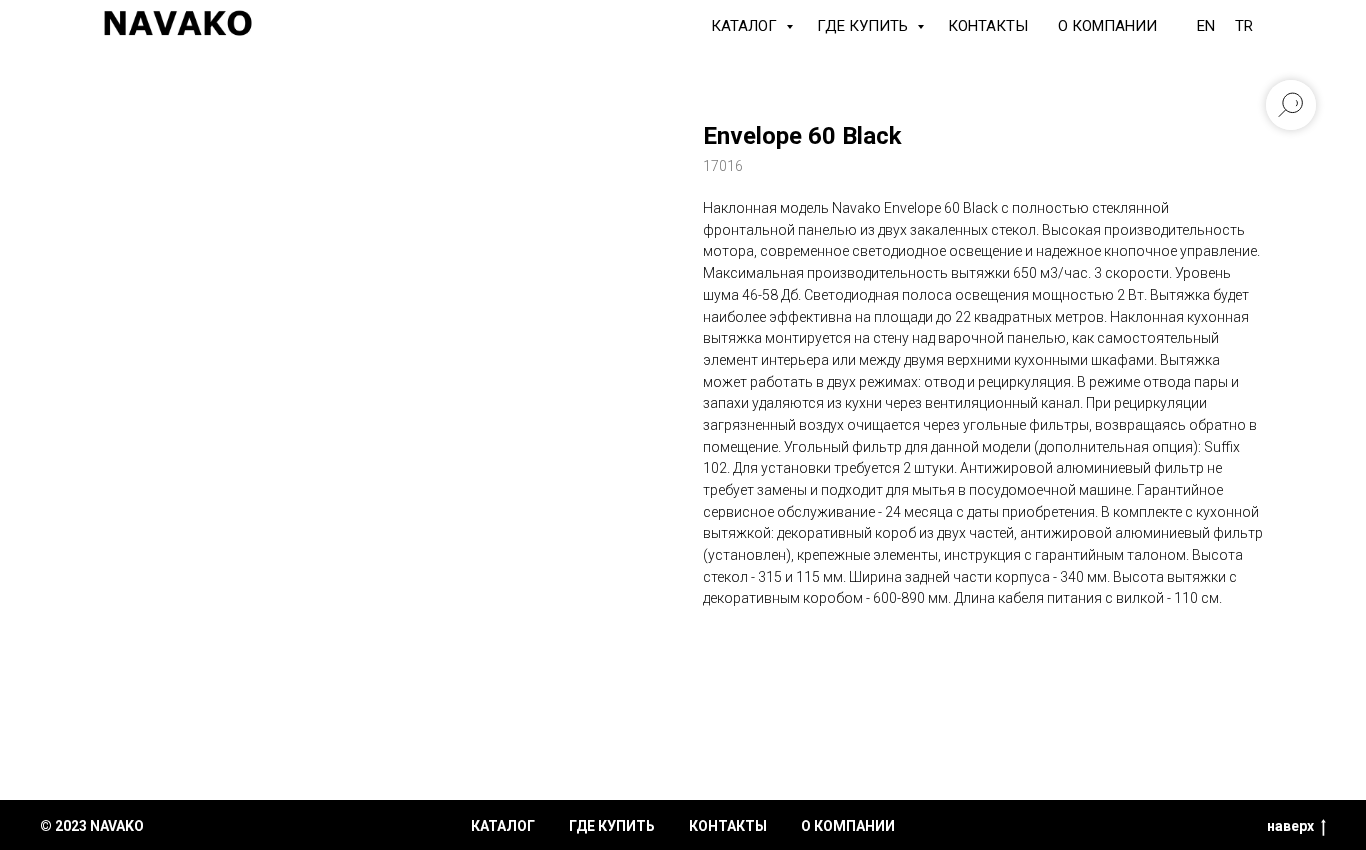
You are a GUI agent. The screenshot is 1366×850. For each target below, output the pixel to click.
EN (1206, 26)
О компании (1107, 26)
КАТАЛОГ (746, 26)
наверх (1290, 826)
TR (1244, 26)
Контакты (988, 26)
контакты (728, 826)
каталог (503, 826)
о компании (848, 826)
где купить (612, 826)
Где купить (864, 26)
